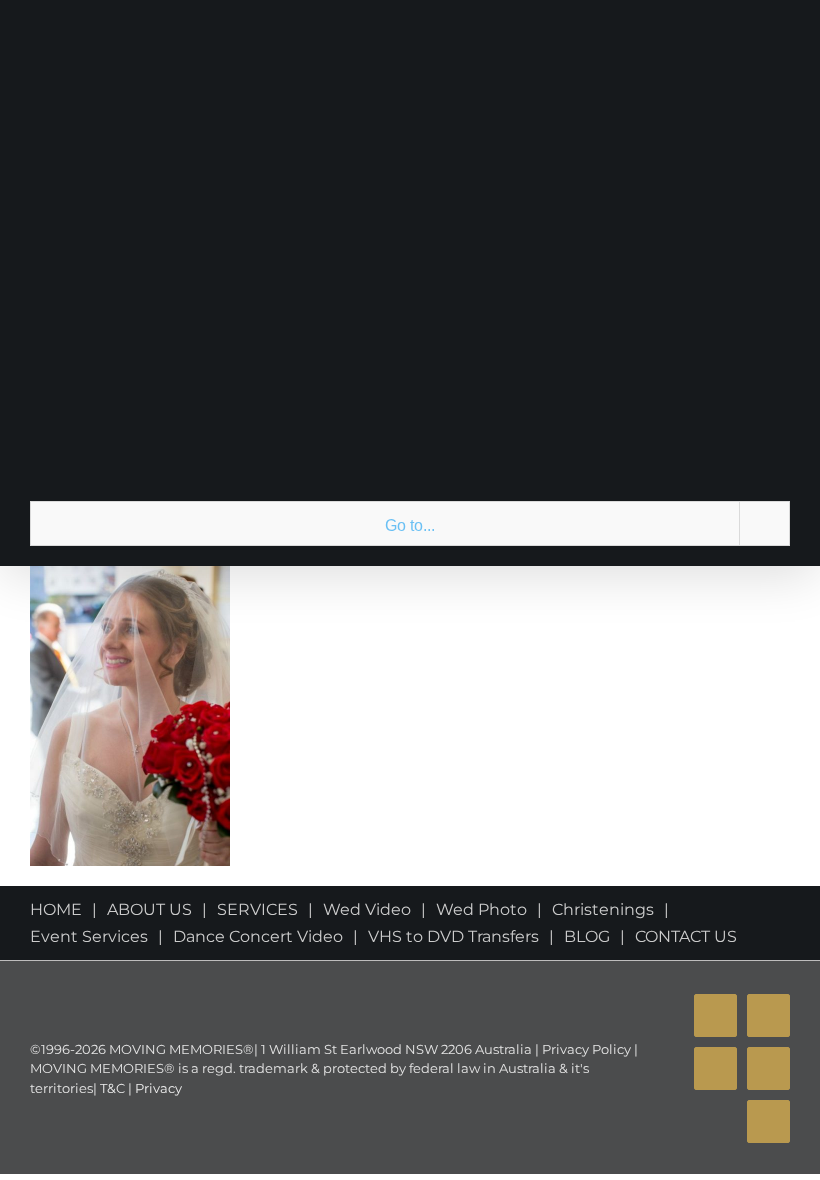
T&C (111, 1088)
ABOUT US (149, 909)
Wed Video (367, 909)
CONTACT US (686, 936)
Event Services (89, 936)
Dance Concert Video (258, 936)
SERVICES (257, 909)
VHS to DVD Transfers (453, 936)
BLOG (587, 936)
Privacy (157, 1088)
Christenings (603, 909)
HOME (56, 909)
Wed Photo (481, 909)
